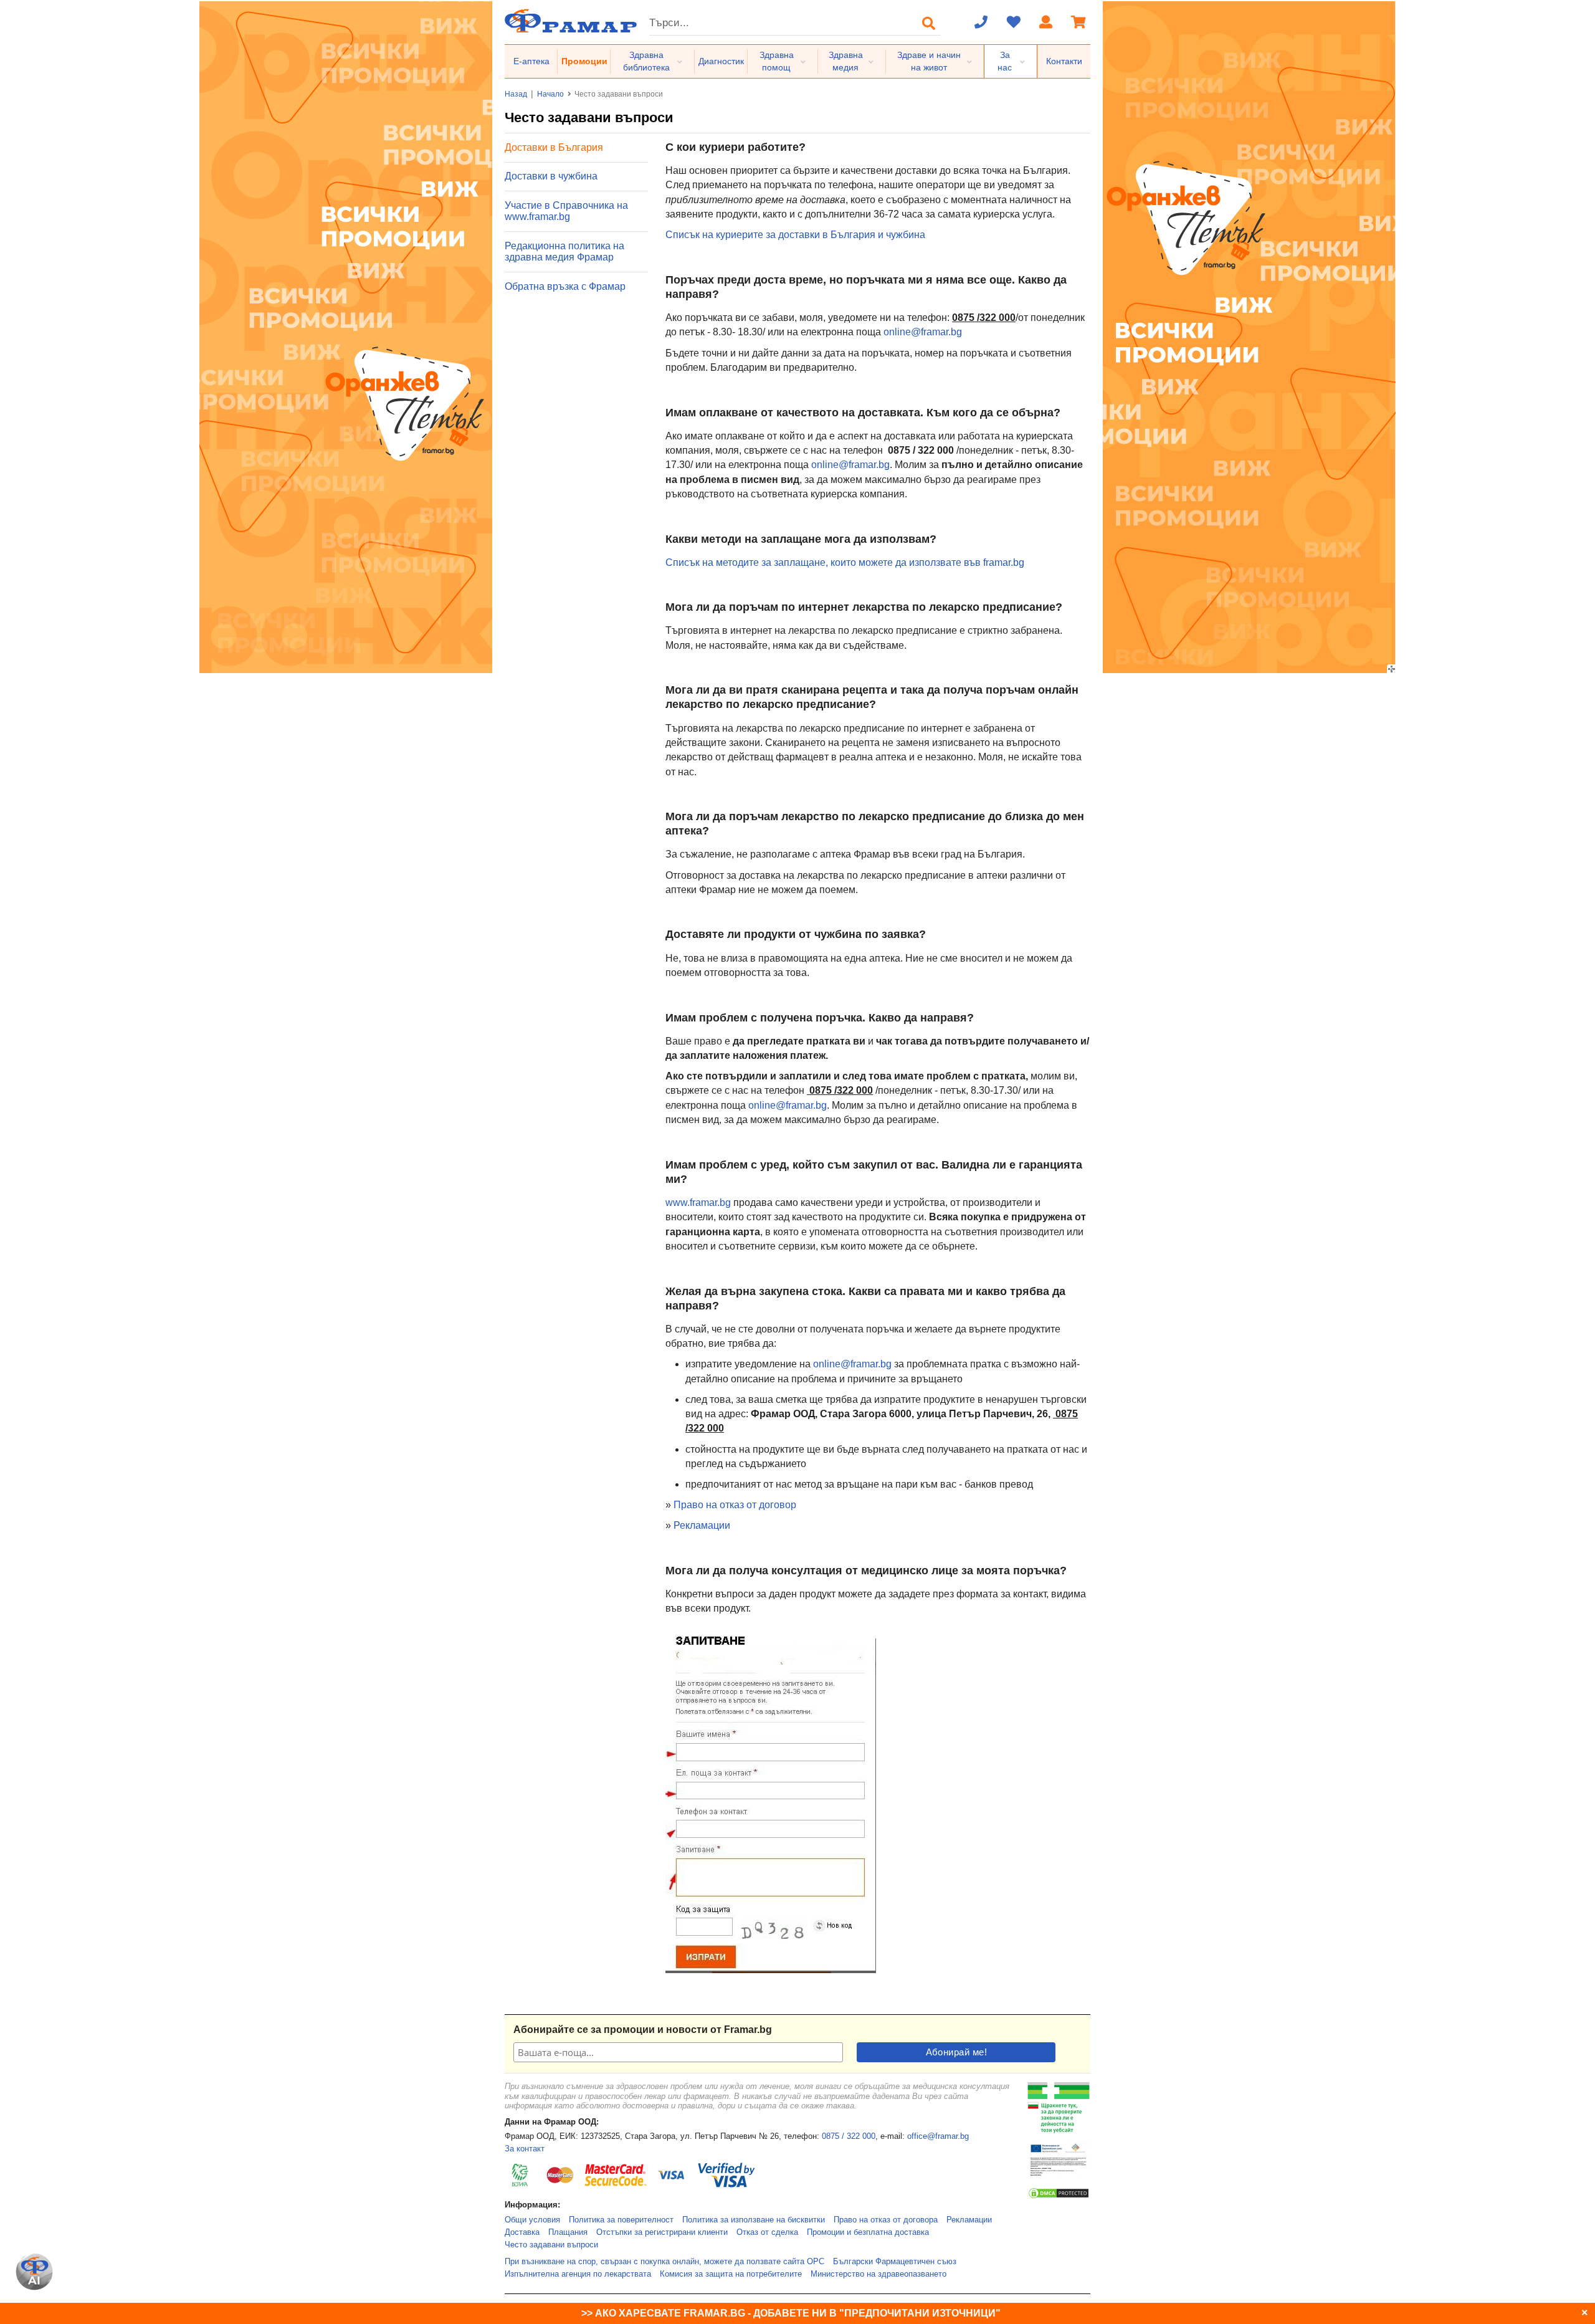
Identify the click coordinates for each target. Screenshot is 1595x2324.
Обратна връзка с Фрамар (565, 286)
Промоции (584, 61)
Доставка (522, 2232)
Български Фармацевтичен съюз (895, 2262)
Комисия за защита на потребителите (731, 2274)
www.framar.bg (698, 1203)
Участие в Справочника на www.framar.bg (566, 211)
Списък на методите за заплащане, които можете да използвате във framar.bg (845, 562)
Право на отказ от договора (886, 2220)
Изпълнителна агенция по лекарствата (578, 2274)
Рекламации (702, 1525)
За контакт (525, 2149)
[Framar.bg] (571, 22)
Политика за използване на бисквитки (754, 2220)
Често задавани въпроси (551, 2245)
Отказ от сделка (767, 2232)
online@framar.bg (923, 332)
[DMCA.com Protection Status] (1059, 2197)
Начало (550, 94)
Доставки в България (554, 147)
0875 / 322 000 (849, 2136)
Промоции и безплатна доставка (868, 2232)
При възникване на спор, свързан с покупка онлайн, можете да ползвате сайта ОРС (664, 2262)
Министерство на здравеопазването (878, 2274)
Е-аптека (531, 61)
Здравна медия (846, 61)
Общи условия (532, 2220)
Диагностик (721, 61)
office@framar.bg (938, 2136)
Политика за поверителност (621, 2220)
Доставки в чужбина (551, 176)
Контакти (1064, 61)
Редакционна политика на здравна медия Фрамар (564, 251)
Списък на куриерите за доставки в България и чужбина (795, 235)
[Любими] (1014, 23)
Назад (516, 94)
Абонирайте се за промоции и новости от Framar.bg (643, 2030)
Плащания (568, 2232)
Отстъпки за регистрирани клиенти (662, 2232)
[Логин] (1046, 23)
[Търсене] (929, 23)
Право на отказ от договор (735, 1505)
